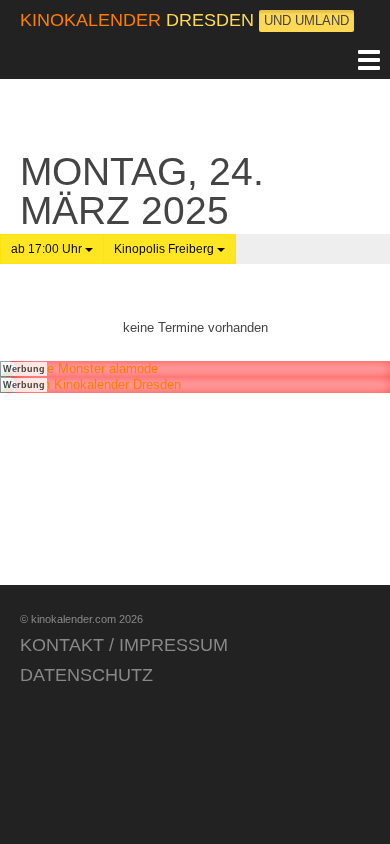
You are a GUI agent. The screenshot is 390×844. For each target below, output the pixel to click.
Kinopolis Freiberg (165, 249)
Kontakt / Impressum (124, 645)
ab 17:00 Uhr (48, 249)
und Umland (306, 20)
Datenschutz (86, 675)
